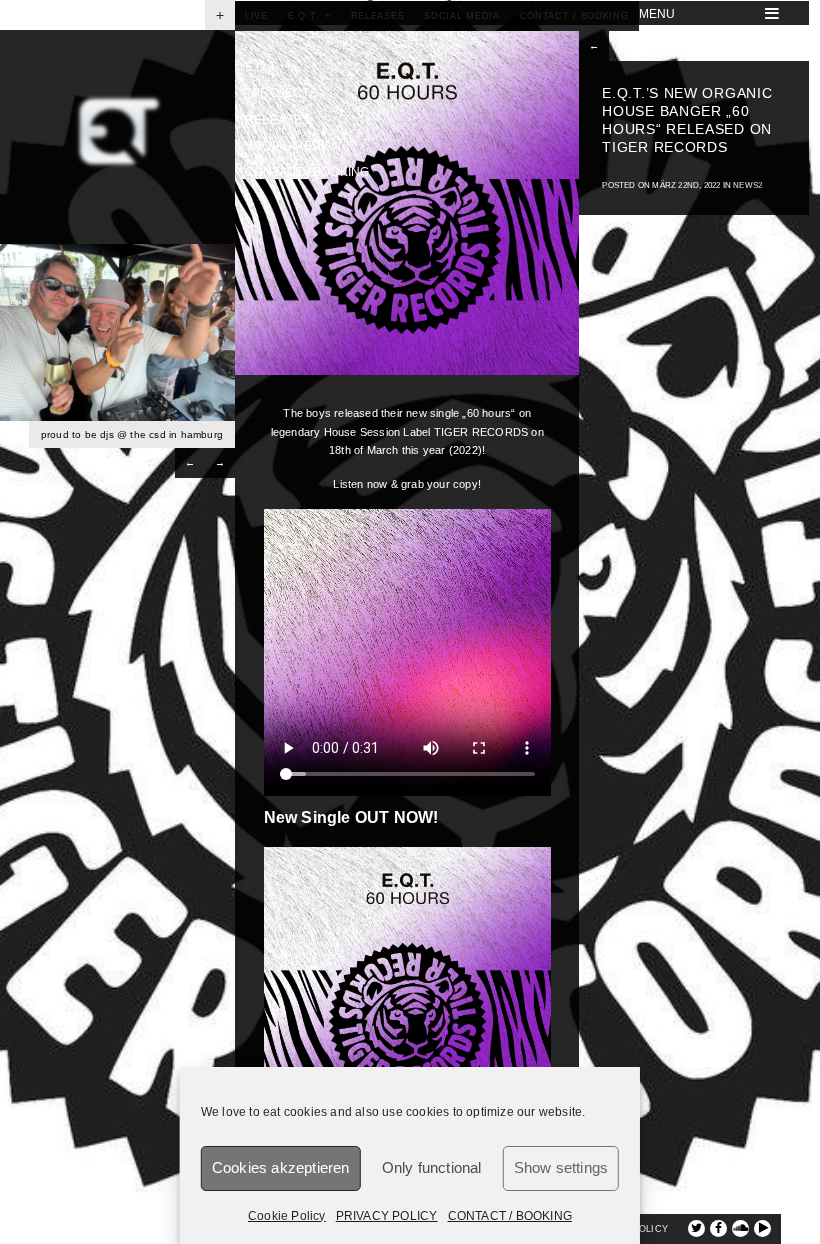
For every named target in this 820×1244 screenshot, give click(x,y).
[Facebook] (718, 1228)
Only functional (432, 1167)
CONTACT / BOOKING (510, 1216)
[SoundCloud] (740, 1228)
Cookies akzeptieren (281, 1167)
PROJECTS (281, 93)
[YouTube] (762, 1228)
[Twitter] (696, 1228)
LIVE (652, 40)
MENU (657, 14)
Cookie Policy (287, 1216)
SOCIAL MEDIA (288, 146)
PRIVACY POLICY (387, 1216)
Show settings (561, 1167)
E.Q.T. (268, 67)
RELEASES (278, 120)
